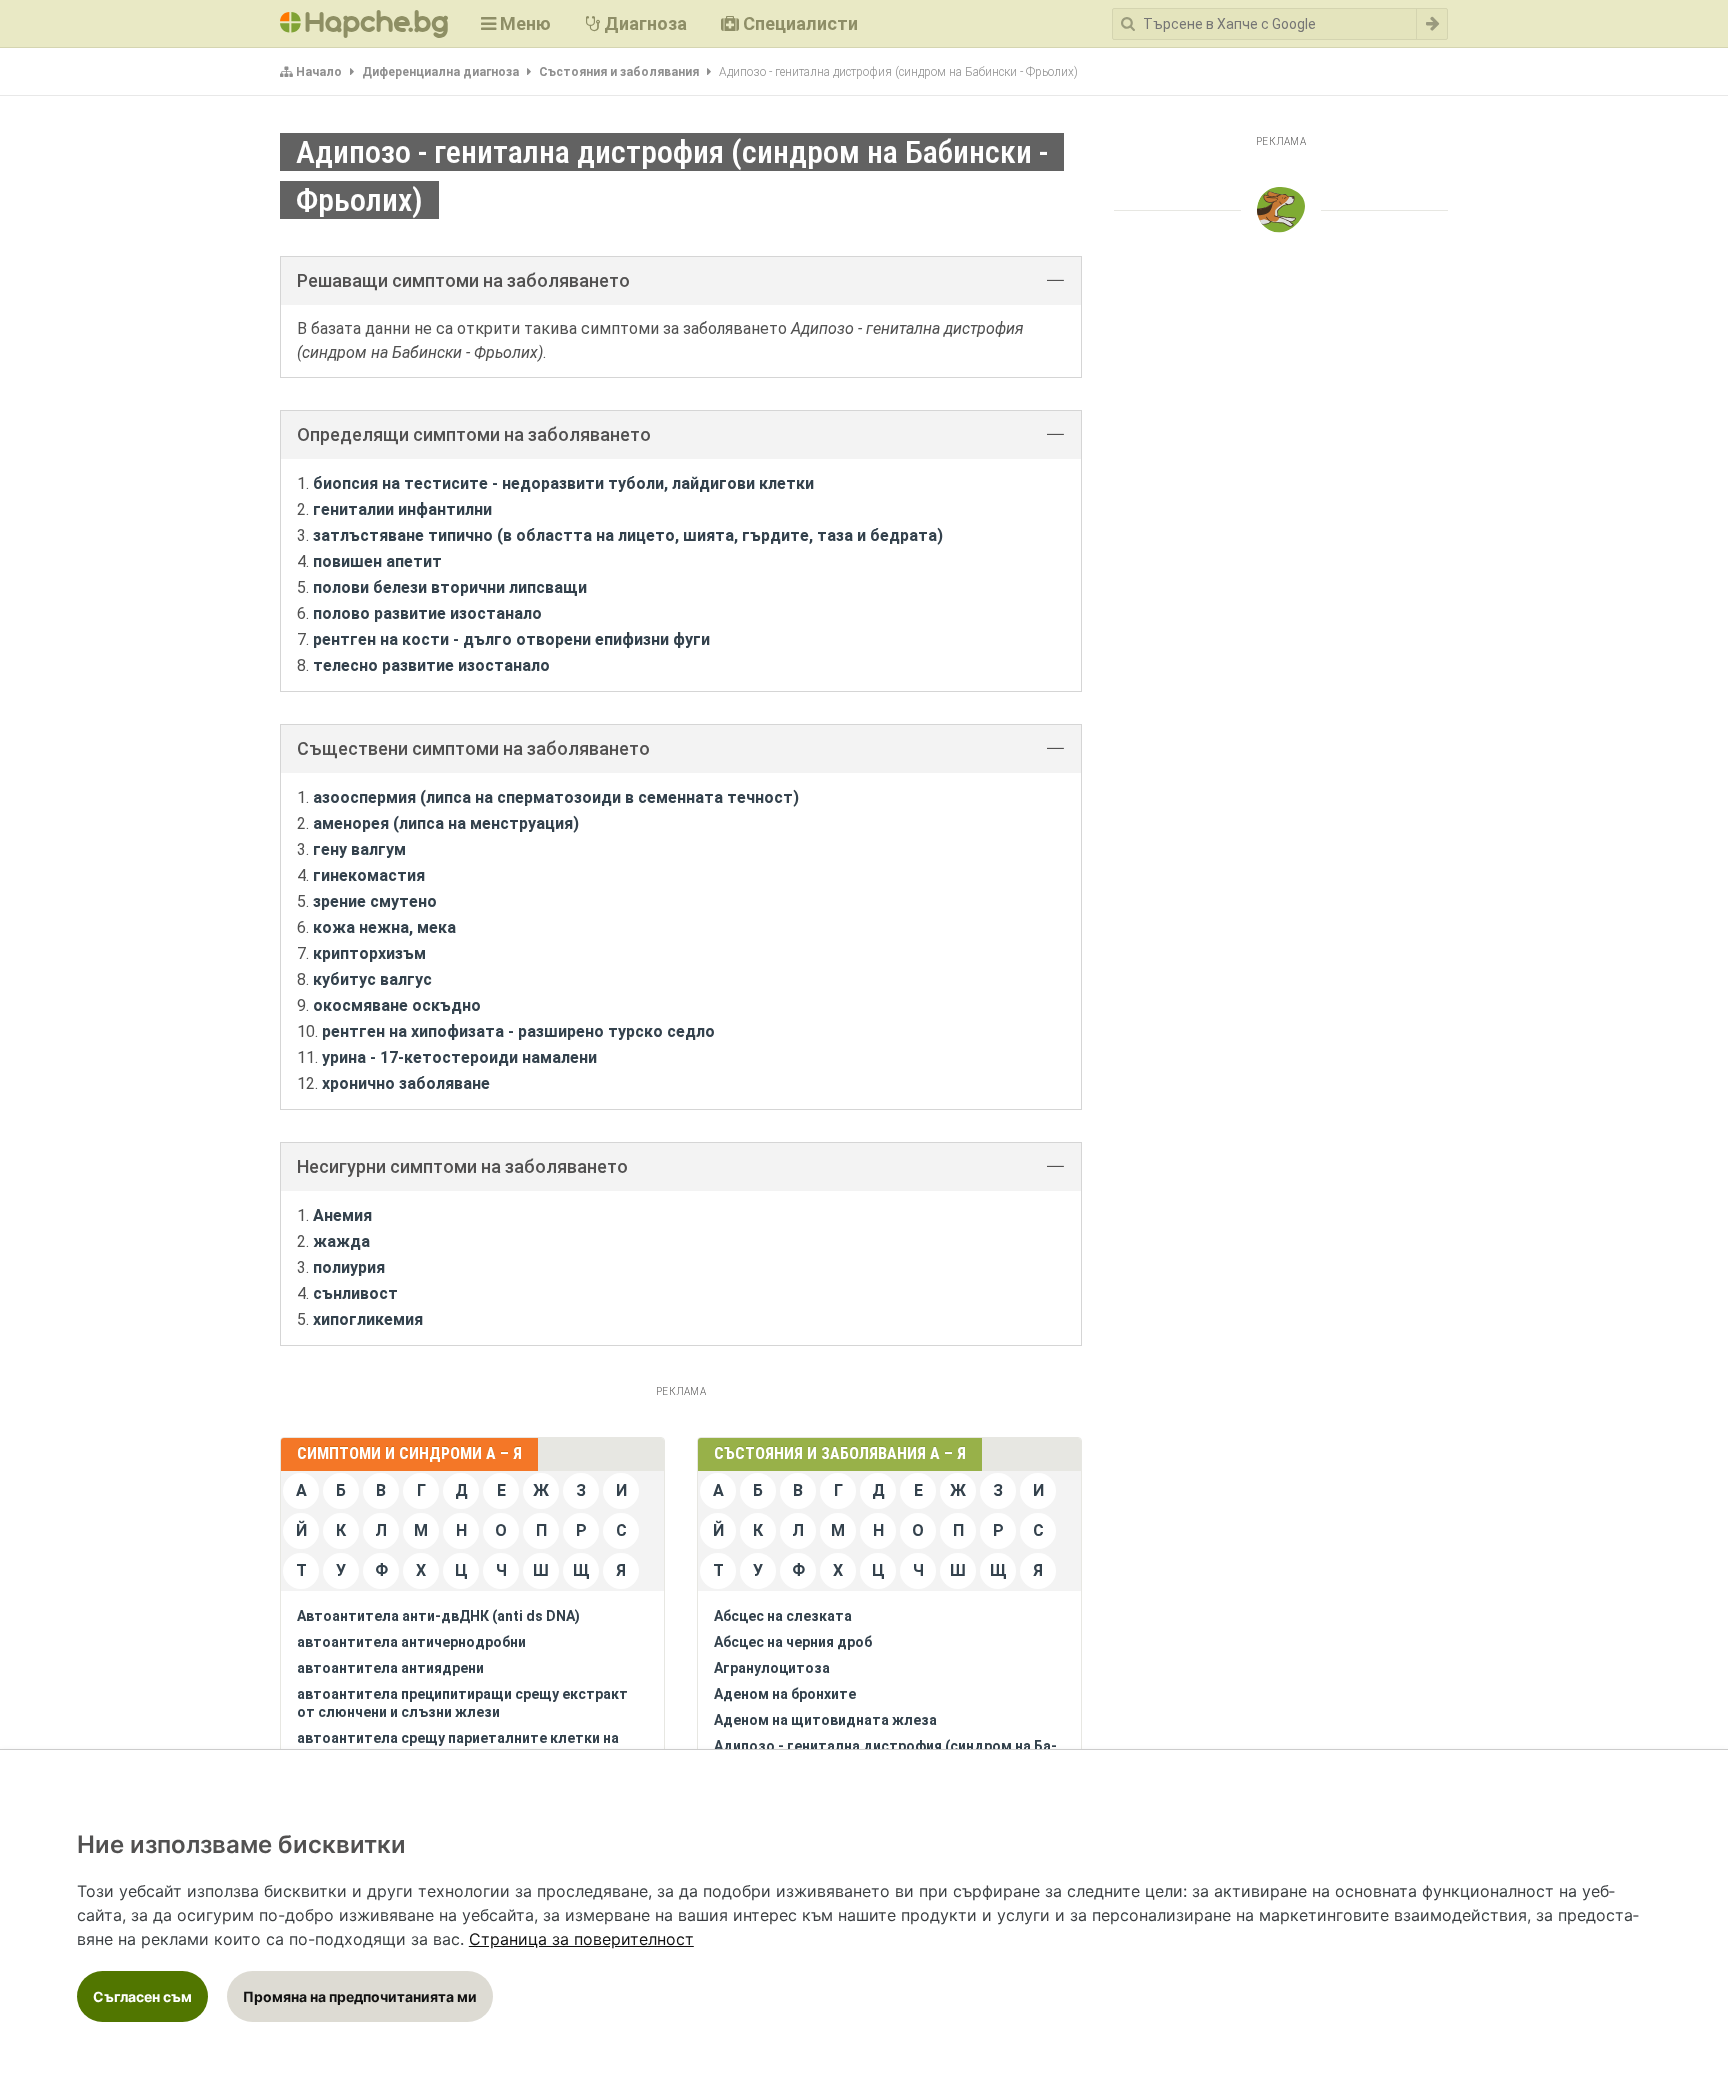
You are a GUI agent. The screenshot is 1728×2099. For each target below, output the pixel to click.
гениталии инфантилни (402, 509)
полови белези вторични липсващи (450, 587)
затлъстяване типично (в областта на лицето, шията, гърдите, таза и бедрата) (628, 535)
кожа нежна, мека (384, 927)
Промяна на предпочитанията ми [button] (360, 1996)
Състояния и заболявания (619, 72)
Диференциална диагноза (440, 72)
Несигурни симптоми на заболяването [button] (462, 1166)
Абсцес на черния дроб (793, 1642)
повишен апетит (377, 561)
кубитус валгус (372, 979)
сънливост (355, 1293)
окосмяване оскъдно (397, 1005)
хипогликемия (368, 1319)
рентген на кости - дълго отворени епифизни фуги (511, 639)
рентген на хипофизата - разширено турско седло (518, 1031)
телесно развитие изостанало (431, 665)
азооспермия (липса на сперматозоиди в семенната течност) (556, 797)
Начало (319, 72)
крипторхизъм (369, 953)
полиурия (349, 1267)
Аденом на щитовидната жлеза (825, 1720)
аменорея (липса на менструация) (446, 823)
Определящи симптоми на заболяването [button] (474, 434)
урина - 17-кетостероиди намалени (459, 1057)
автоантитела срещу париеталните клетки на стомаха (458, 1747)
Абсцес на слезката (783, 1616)
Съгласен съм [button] (142, 1996)
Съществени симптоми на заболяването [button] (473, 748)
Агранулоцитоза (772, 1668)
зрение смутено (375, 901)
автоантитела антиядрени (390, 1668)
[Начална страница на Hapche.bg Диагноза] (364, 24)
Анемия (342, 1215)
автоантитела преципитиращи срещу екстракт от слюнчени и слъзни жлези (462, 1703)
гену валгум (359, 849)
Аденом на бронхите (785, 1694)
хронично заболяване (406, 1083)
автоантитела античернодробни (411, 1642)
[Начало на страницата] (1281, 210)
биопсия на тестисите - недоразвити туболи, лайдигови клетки (563, 483)
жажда (341, 1241)
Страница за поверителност (581, 1939)
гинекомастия (369, 875)
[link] (581, 1939)
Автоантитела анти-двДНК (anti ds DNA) (438, 1616)
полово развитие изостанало (427, 613)
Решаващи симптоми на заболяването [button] (463, 280)
